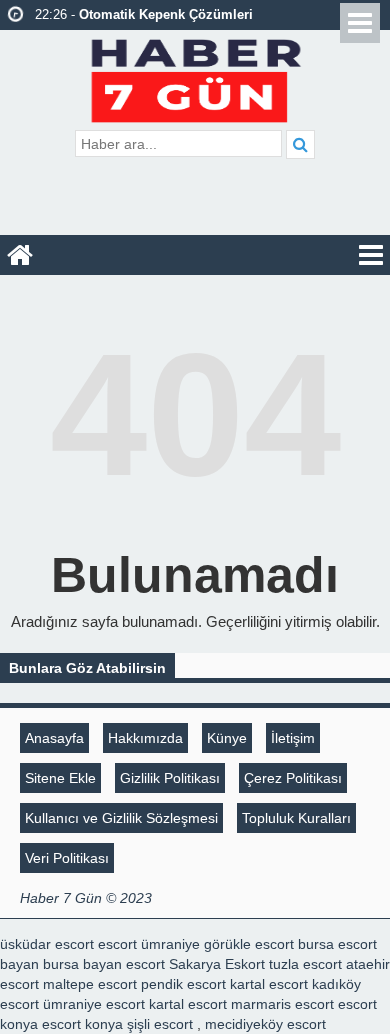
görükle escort (249, 944)
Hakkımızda (145, 738)
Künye (227, 738)
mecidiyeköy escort (265, 1024)
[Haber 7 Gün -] (195, 77)
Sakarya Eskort (217, 964)
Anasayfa (54, 738)
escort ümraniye (149, 944)
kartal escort (269, 984)
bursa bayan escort (104, 964)
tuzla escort (305, 964)
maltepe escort (90, 984)
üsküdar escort (47, 944)
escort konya (82, 1024)
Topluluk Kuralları (296, 818)
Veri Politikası (67, 858)
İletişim (293, 738)
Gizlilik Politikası (170, 778)
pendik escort (183, 984)
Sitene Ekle (60, 778)
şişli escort (160, 1024)
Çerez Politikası (293, 778)
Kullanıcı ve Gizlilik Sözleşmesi (121, 818)
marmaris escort (282, 1004)
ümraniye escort (94, 1004)
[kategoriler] (371, 255)
